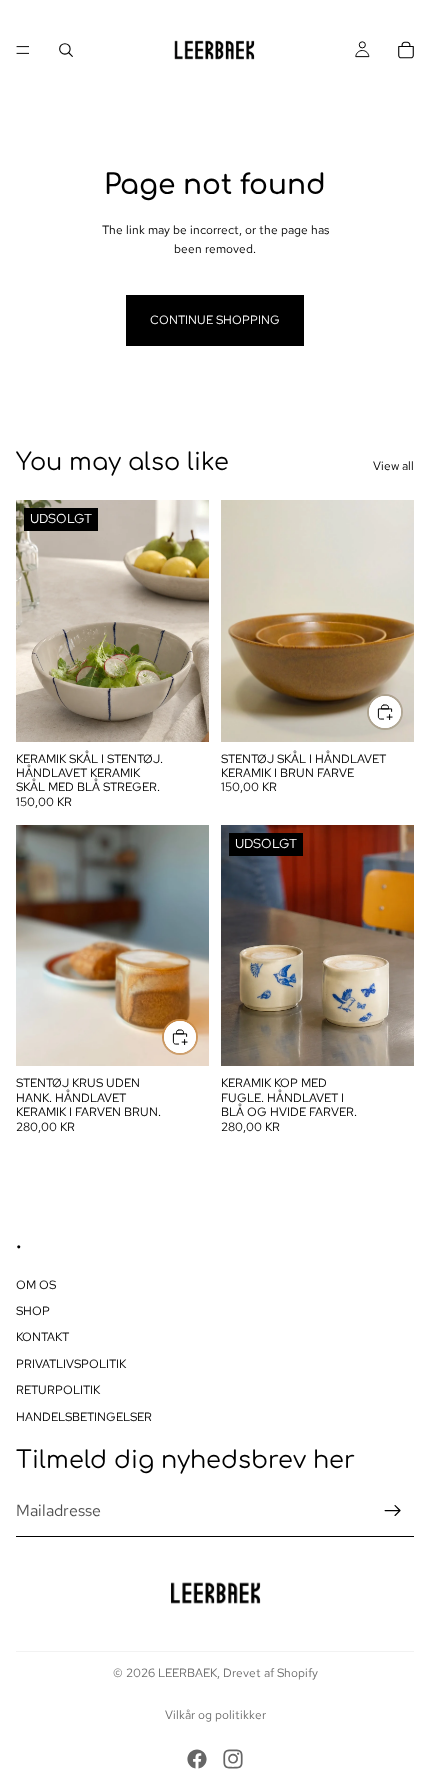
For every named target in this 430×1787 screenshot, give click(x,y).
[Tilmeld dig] (393, 1511)
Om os (36, 1284)
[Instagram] (233, 1759)
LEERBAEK (187, 1673)
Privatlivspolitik (71, 1363)
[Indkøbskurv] (406, 50)
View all (393, 466)
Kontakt (42, 1337)
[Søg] (66, 50)
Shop (33, 1311)
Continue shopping (215, 320)
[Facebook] (197, 1759)
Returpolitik (58, 1390)
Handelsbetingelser (84, 1416)
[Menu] (23, 50)
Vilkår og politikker (215, 1715)
